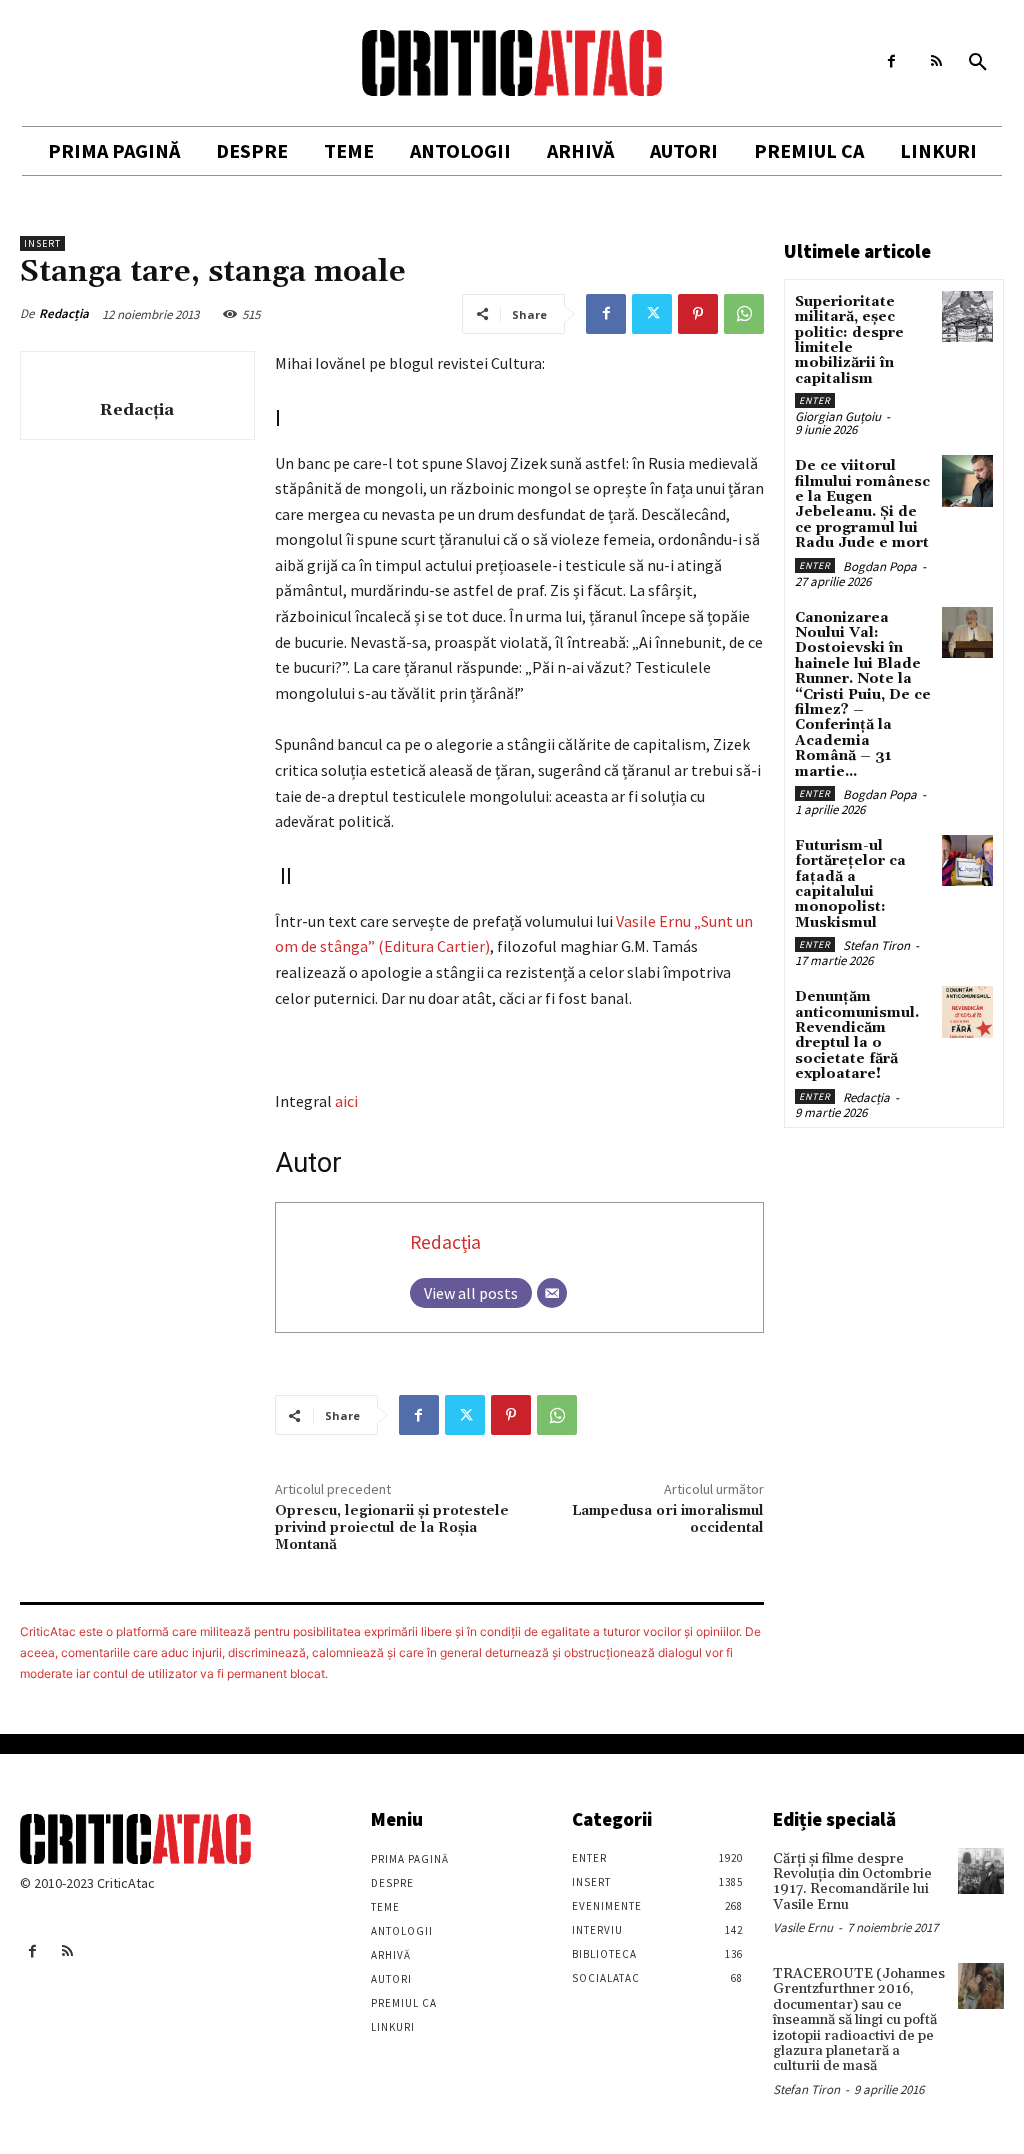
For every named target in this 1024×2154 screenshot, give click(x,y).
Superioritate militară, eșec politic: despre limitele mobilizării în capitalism (849, 340)
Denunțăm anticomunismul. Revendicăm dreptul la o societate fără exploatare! (857, 1035)
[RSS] (936, 61)
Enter (815, 400)
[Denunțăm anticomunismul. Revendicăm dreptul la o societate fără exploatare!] (967, 1011)
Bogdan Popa (880, 566)
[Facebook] (891, 61)
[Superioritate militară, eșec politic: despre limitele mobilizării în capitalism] (967, 316)
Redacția (64, 313)
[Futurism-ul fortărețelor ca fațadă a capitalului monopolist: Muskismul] (967, 860)
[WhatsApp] (744, 314)
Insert (42, 243)
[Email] (552, 1293)
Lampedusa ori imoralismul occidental (668, 1519)
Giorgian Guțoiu (838, 416)
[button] (978, 63)
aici (346, 1101)
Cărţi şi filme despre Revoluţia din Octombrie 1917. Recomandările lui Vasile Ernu (852, 1882)
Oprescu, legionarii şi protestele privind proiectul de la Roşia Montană (392, 1528)
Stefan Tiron (876, 945)
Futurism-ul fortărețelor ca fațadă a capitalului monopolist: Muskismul (850, 884)
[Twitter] (652, 314)
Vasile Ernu (803, 1927)
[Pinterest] (698, 314)
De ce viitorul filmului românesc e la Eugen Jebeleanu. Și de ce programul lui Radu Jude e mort (862, 504)
